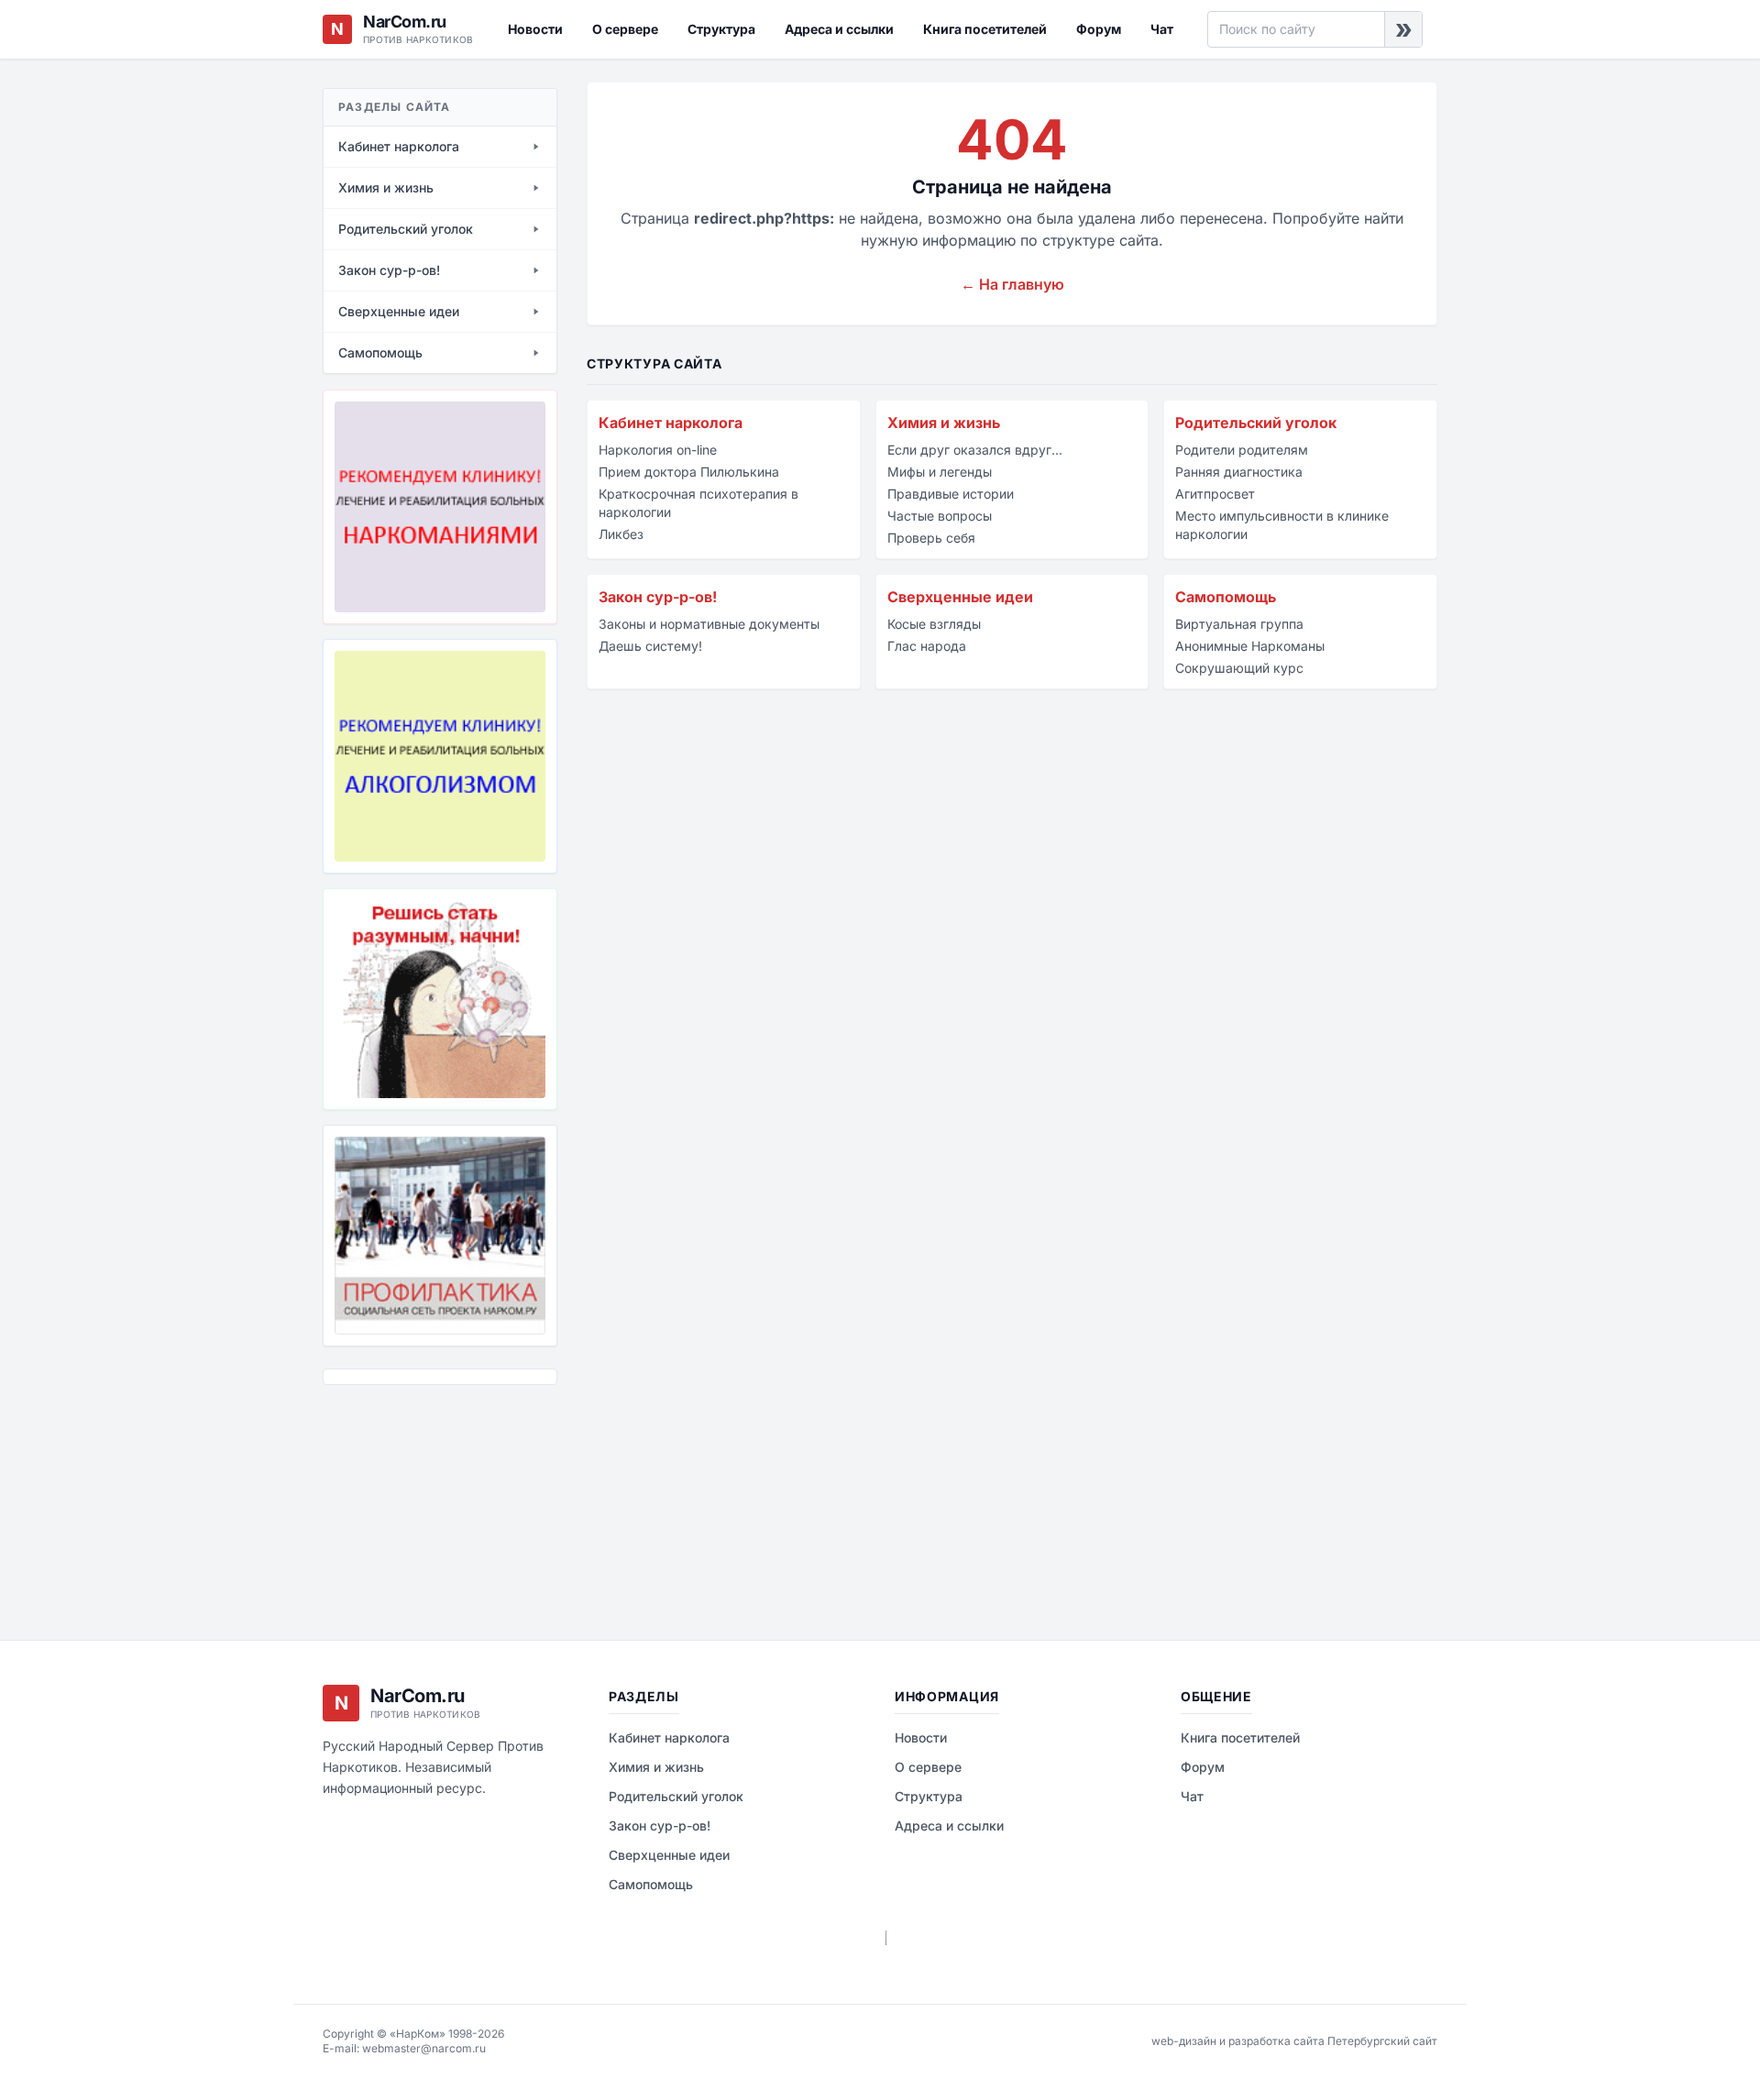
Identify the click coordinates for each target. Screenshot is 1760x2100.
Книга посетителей (985, 29)
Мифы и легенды (940, 472)
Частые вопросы (940, 516)
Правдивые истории (951, 494)
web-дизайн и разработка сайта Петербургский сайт (1294, 2041)
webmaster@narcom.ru (424, 2048)
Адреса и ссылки (839, 29)
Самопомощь (1226, 597)
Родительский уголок (1256, 423)
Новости (535, 29)
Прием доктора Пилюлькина (689, 472)
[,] (440, 1236)
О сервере (625, 29)
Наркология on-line (658, 450)
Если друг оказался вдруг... (975, 450)
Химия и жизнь (944, 423)
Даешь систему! (650, 646)
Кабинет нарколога (671, 423)
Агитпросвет (1215, 494)
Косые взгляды (934, 624)
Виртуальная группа (1239, 624)
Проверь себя (931, 538)
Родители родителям (1242, 450)
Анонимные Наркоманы (1250, 646)
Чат (1162, 29)
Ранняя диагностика (1239, 472)
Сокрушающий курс (1239, 668)
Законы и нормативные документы (709, 624)
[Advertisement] (414, 1499)
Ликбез (621, 534)
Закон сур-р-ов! (658, 597)
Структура (721, 29)
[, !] (440, 999)
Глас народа (927, 646)
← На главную (1012, 284)
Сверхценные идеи (960, 597)
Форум (1099, 29)
